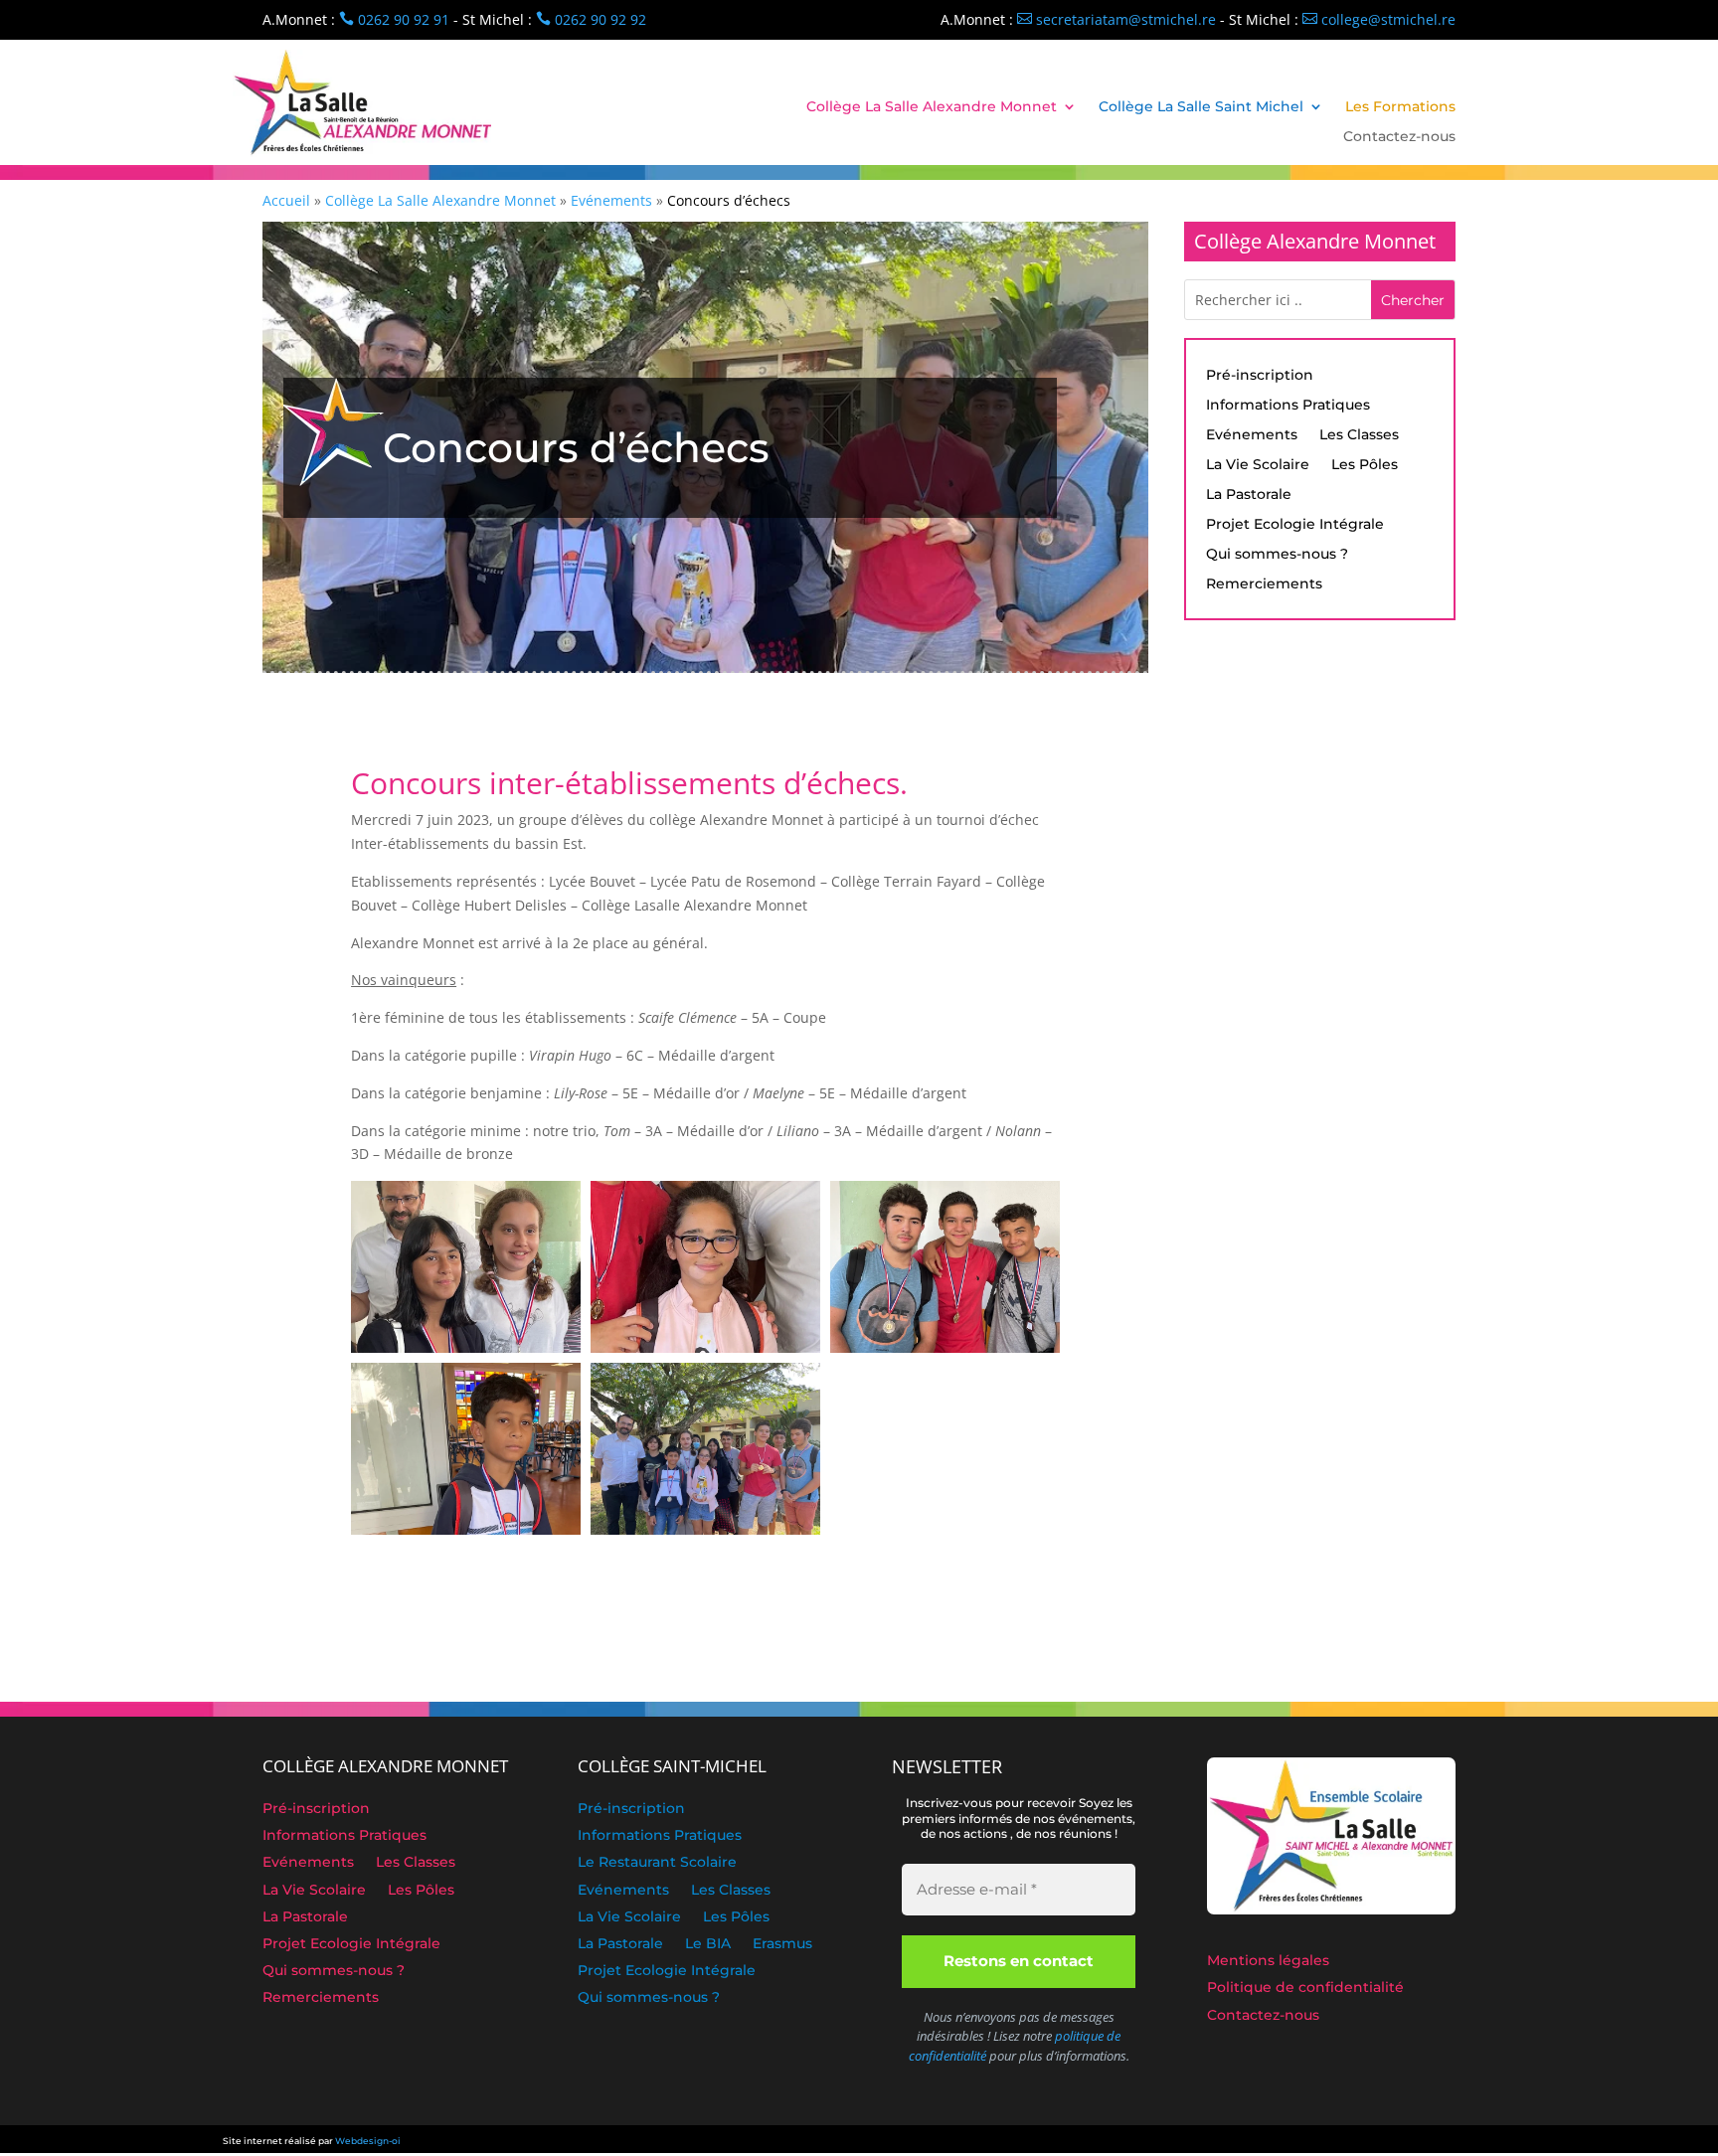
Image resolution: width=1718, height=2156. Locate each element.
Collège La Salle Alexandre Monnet (932, 107)
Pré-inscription (1260, 376)
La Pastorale (1249, 495)
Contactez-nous (1399, 137)
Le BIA (708, 1945)
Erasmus (782, 1945)
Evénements (1252, 435)
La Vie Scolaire (1258, 465)
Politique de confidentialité (1305, 1989)
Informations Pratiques (1288, 406)
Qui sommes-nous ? (1277, 555)
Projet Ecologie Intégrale (1295, 525)
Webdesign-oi (368, 2141)
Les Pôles (1365, 465)
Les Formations (1400, 107)
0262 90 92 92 (591, 19)
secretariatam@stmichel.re (1117, 19)
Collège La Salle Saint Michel (1201, 107)
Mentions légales (1268, 1962)
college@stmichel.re (1379, 19)
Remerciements (1264, 584)
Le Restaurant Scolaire (657, 1864)
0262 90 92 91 (394, 19)
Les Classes (1359, 435)
